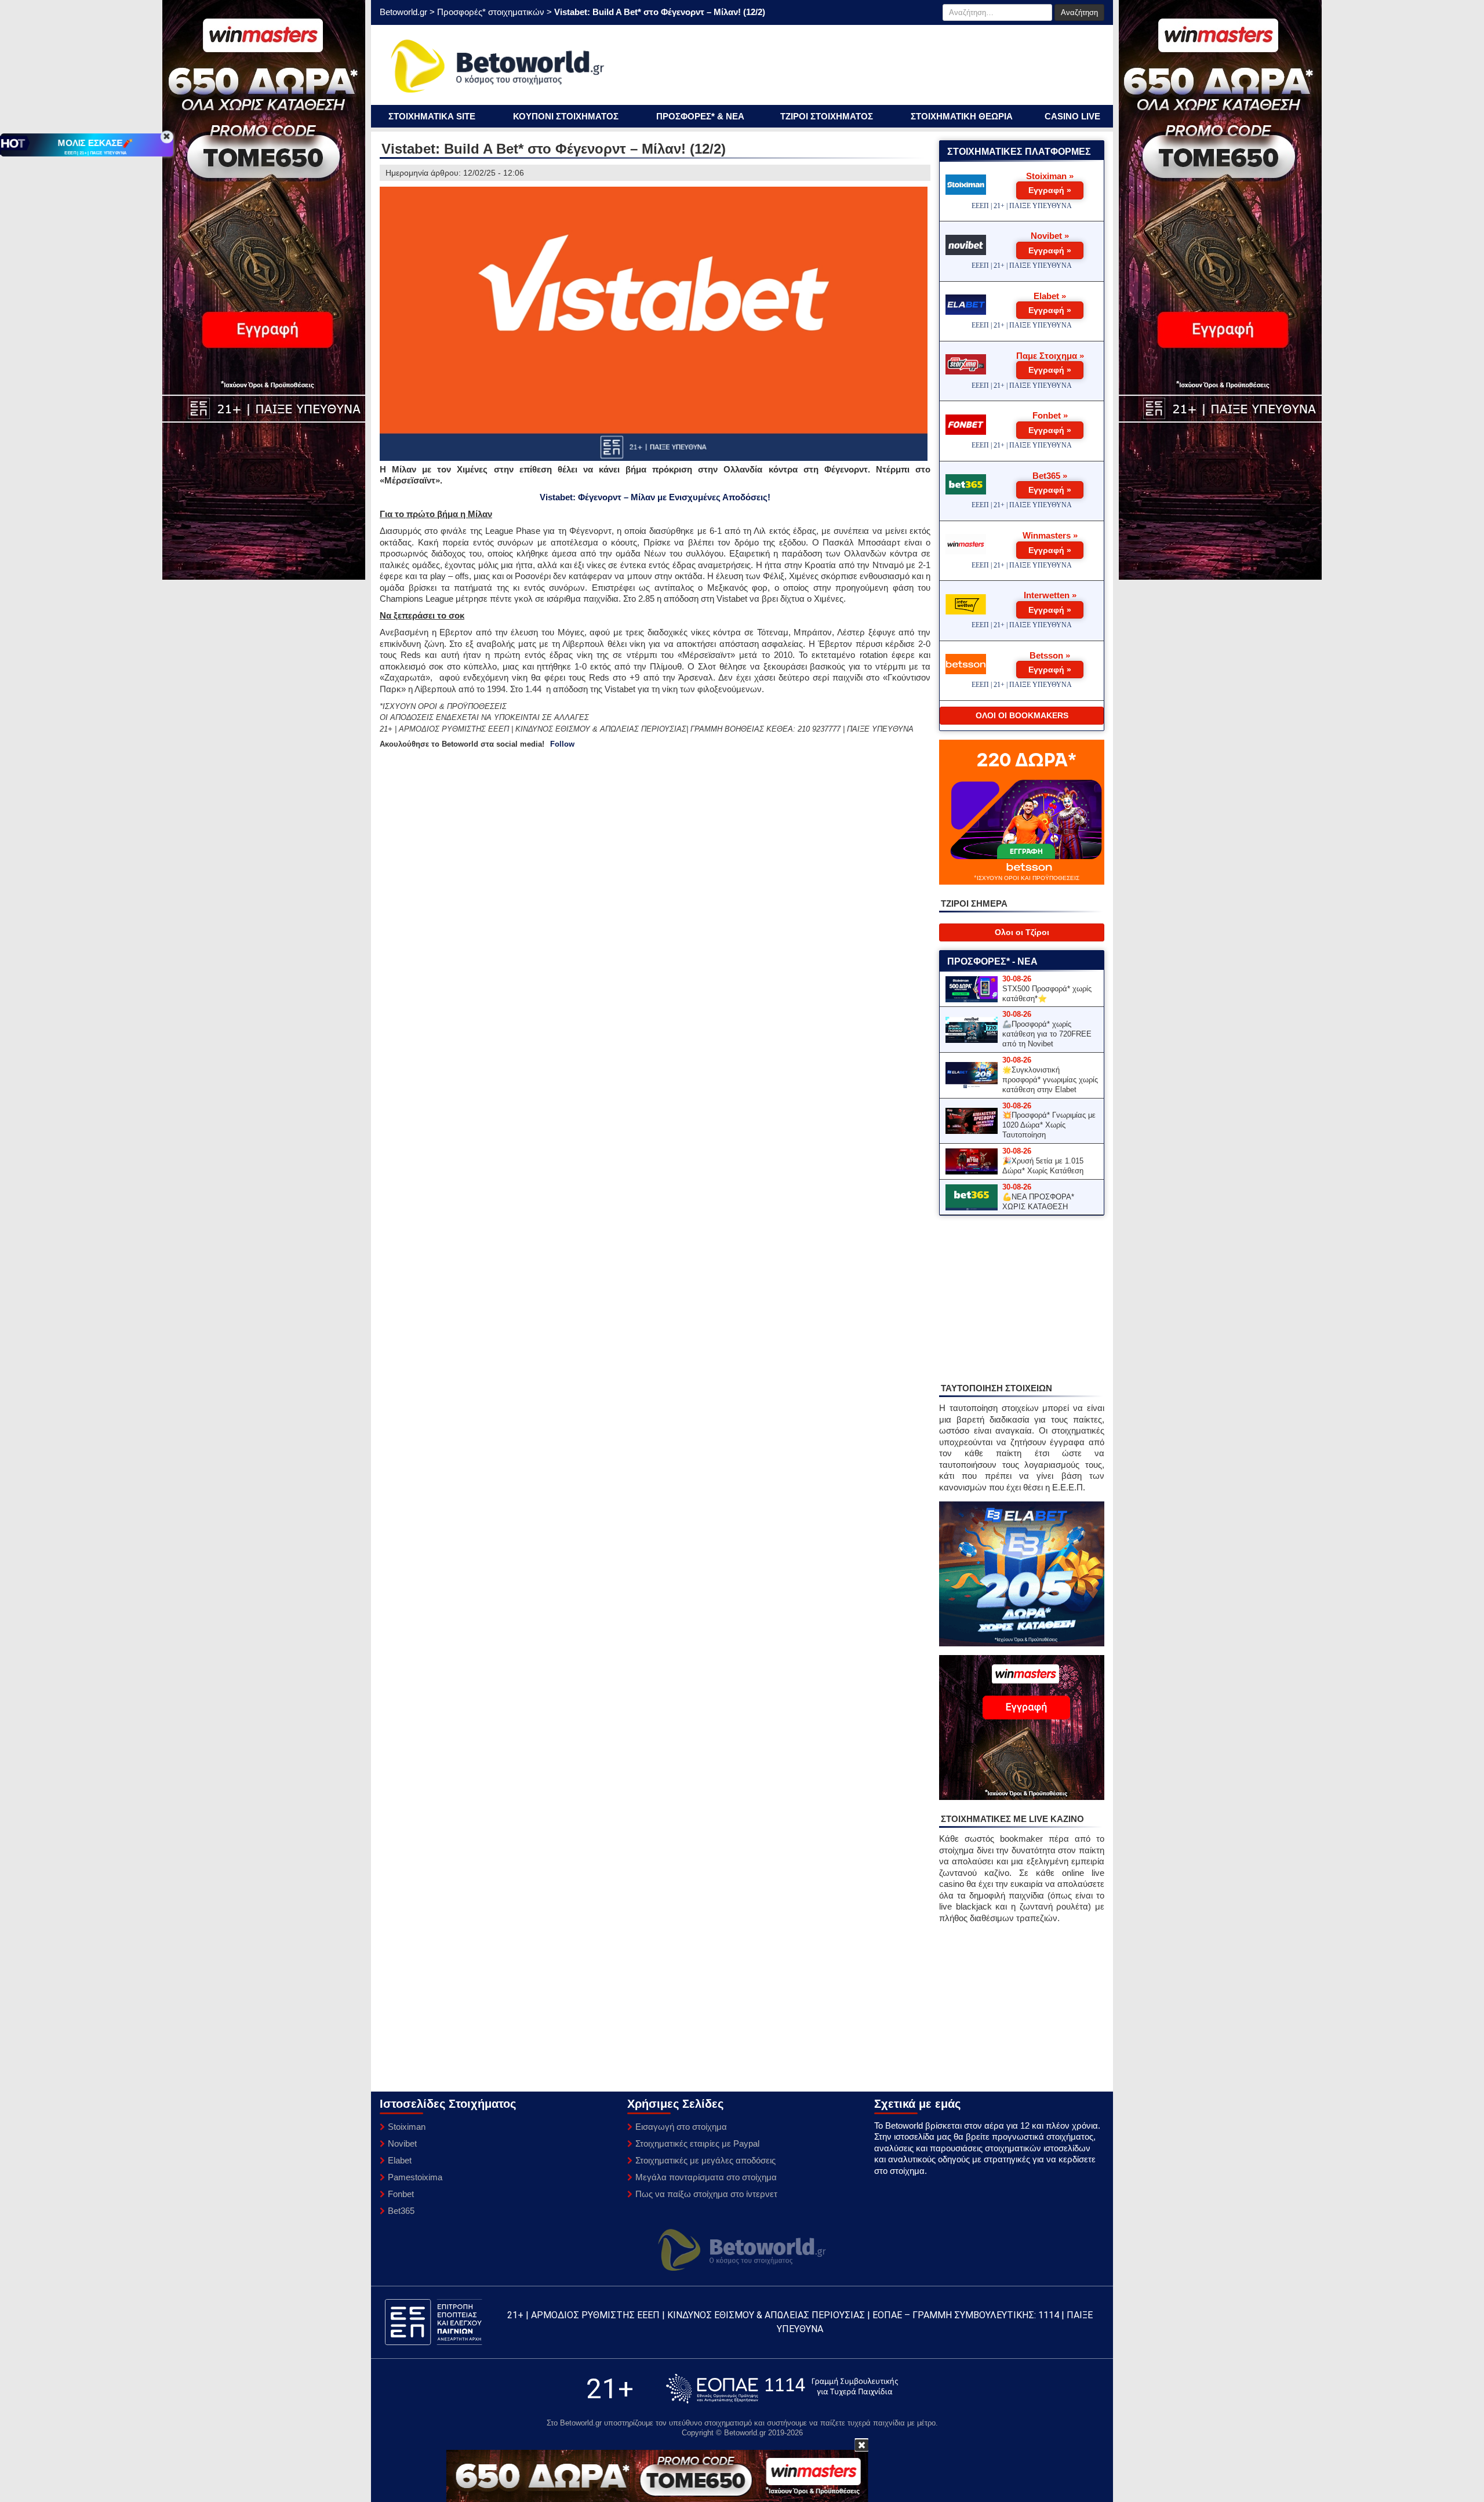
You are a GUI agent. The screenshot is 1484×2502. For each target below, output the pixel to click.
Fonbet (401, 2194)
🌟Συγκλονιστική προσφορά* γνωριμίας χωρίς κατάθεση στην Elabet (1050, 1080)
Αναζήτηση (1079, 12)
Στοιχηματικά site (432, 116)
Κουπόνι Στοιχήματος (566, 116)
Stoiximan (407, 2127)
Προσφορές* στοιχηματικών (491, 12)
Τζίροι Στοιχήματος (827, 116)
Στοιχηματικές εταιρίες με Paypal (697, 2143)
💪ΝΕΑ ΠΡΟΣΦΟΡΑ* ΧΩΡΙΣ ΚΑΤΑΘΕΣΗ (1038, 1202)
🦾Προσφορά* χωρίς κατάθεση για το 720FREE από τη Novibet (1047, 1034)
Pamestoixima (415, 2177)
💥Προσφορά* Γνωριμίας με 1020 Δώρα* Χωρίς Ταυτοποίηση (1049, 1125)
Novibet (402, 2143)
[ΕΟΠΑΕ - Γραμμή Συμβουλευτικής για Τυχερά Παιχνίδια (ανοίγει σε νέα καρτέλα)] (782, 2389)
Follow (562, 744)
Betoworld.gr (403, 12)
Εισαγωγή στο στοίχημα (681, 2127)
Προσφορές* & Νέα (700, 116)
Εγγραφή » (1050, 190)
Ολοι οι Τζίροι (1022, 932)
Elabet (400, 2160)
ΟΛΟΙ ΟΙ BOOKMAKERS (1022, 715)
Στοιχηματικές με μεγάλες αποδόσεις (705, 2160)
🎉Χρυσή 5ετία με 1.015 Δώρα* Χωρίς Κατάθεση (1043, 1166)
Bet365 (401, 2211)
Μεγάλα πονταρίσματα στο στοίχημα (706, 2177)
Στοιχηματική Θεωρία (962, 116)
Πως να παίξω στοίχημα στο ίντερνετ (706, 2194)
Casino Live (1072, 116)
